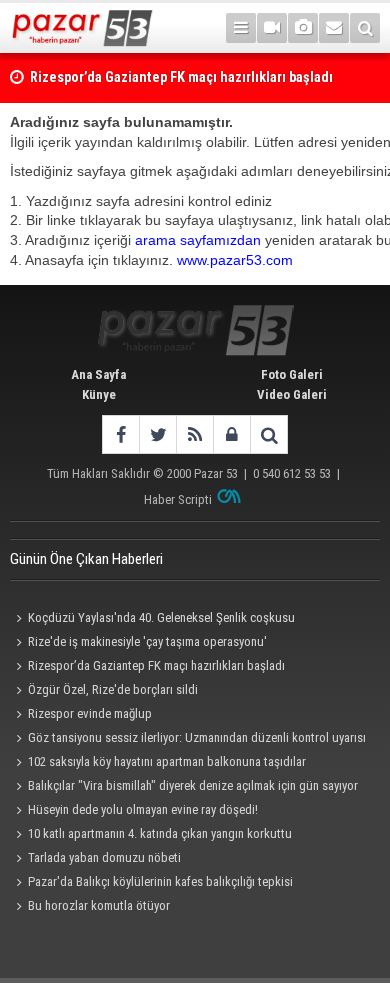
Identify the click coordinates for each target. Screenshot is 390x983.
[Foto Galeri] (303, 28)
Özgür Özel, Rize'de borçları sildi (113, 689)
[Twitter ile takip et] (157, 434)
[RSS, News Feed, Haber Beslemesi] (194, 434)
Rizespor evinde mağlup (90, 713)
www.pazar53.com (235, 260)
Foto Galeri (292, 374)
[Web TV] (272, 28)
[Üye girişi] (231, 434)
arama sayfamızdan (198, 240)
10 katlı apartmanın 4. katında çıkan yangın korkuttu (160, 833)
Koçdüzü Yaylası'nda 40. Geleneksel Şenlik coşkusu (161, 617)
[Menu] (241, 28)
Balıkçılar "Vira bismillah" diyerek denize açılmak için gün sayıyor (193, 785)
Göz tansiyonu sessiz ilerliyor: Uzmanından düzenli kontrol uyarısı (197, 737)
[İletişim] (334, 28)
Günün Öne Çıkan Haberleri (86, 559)
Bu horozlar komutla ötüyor (99, 905)
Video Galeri (292, 394)
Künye (99, 394)
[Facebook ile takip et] (120, 434)
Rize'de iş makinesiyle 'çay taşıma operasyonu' (147, 641)
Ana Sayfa (98, 374)
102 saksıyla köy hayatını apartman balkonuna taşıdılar (167, 761)
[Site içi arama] (365, 28)
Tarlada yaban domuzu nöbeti (104, 857)
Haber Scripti (178, 499)
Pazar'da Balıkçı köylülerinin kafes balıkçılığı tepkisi (160, 881)
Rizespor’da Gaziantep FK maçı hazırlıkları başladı (156, 665)
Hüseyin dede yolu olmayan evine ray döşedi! (143, 809)
